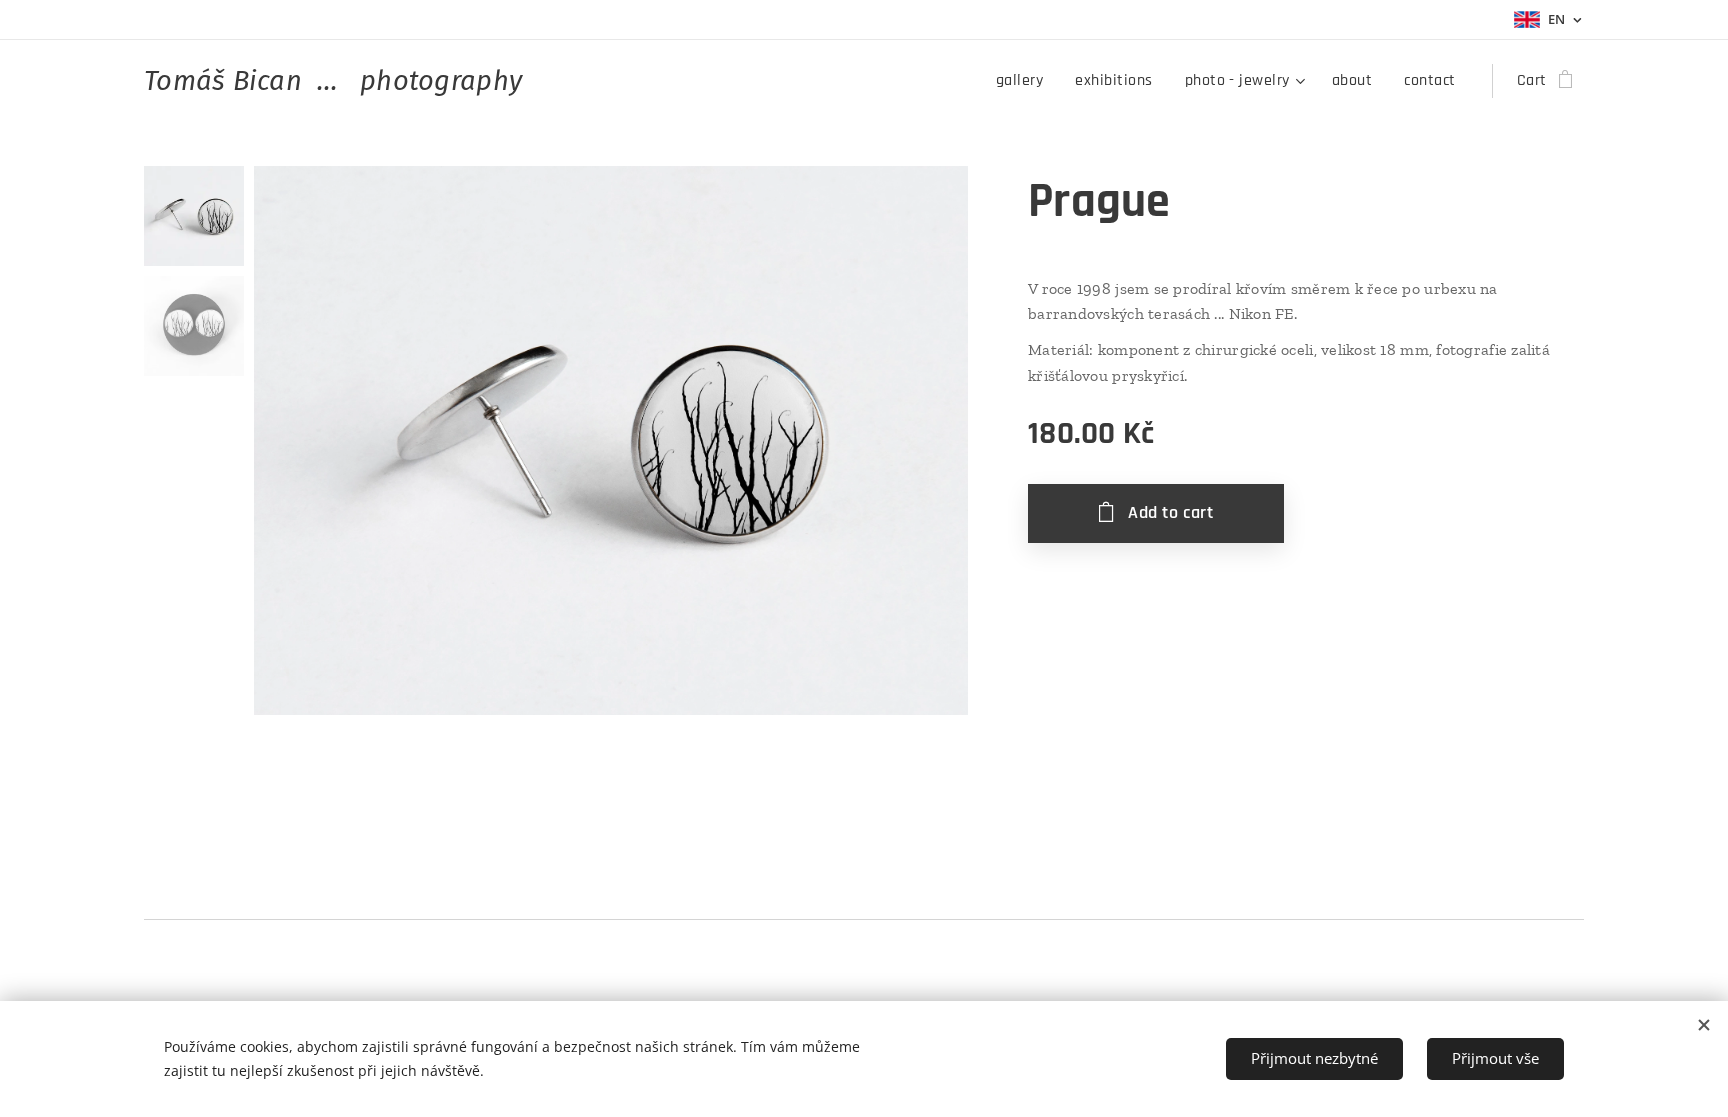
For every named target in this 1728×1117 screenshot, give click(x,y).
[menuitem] (1025, 81)
